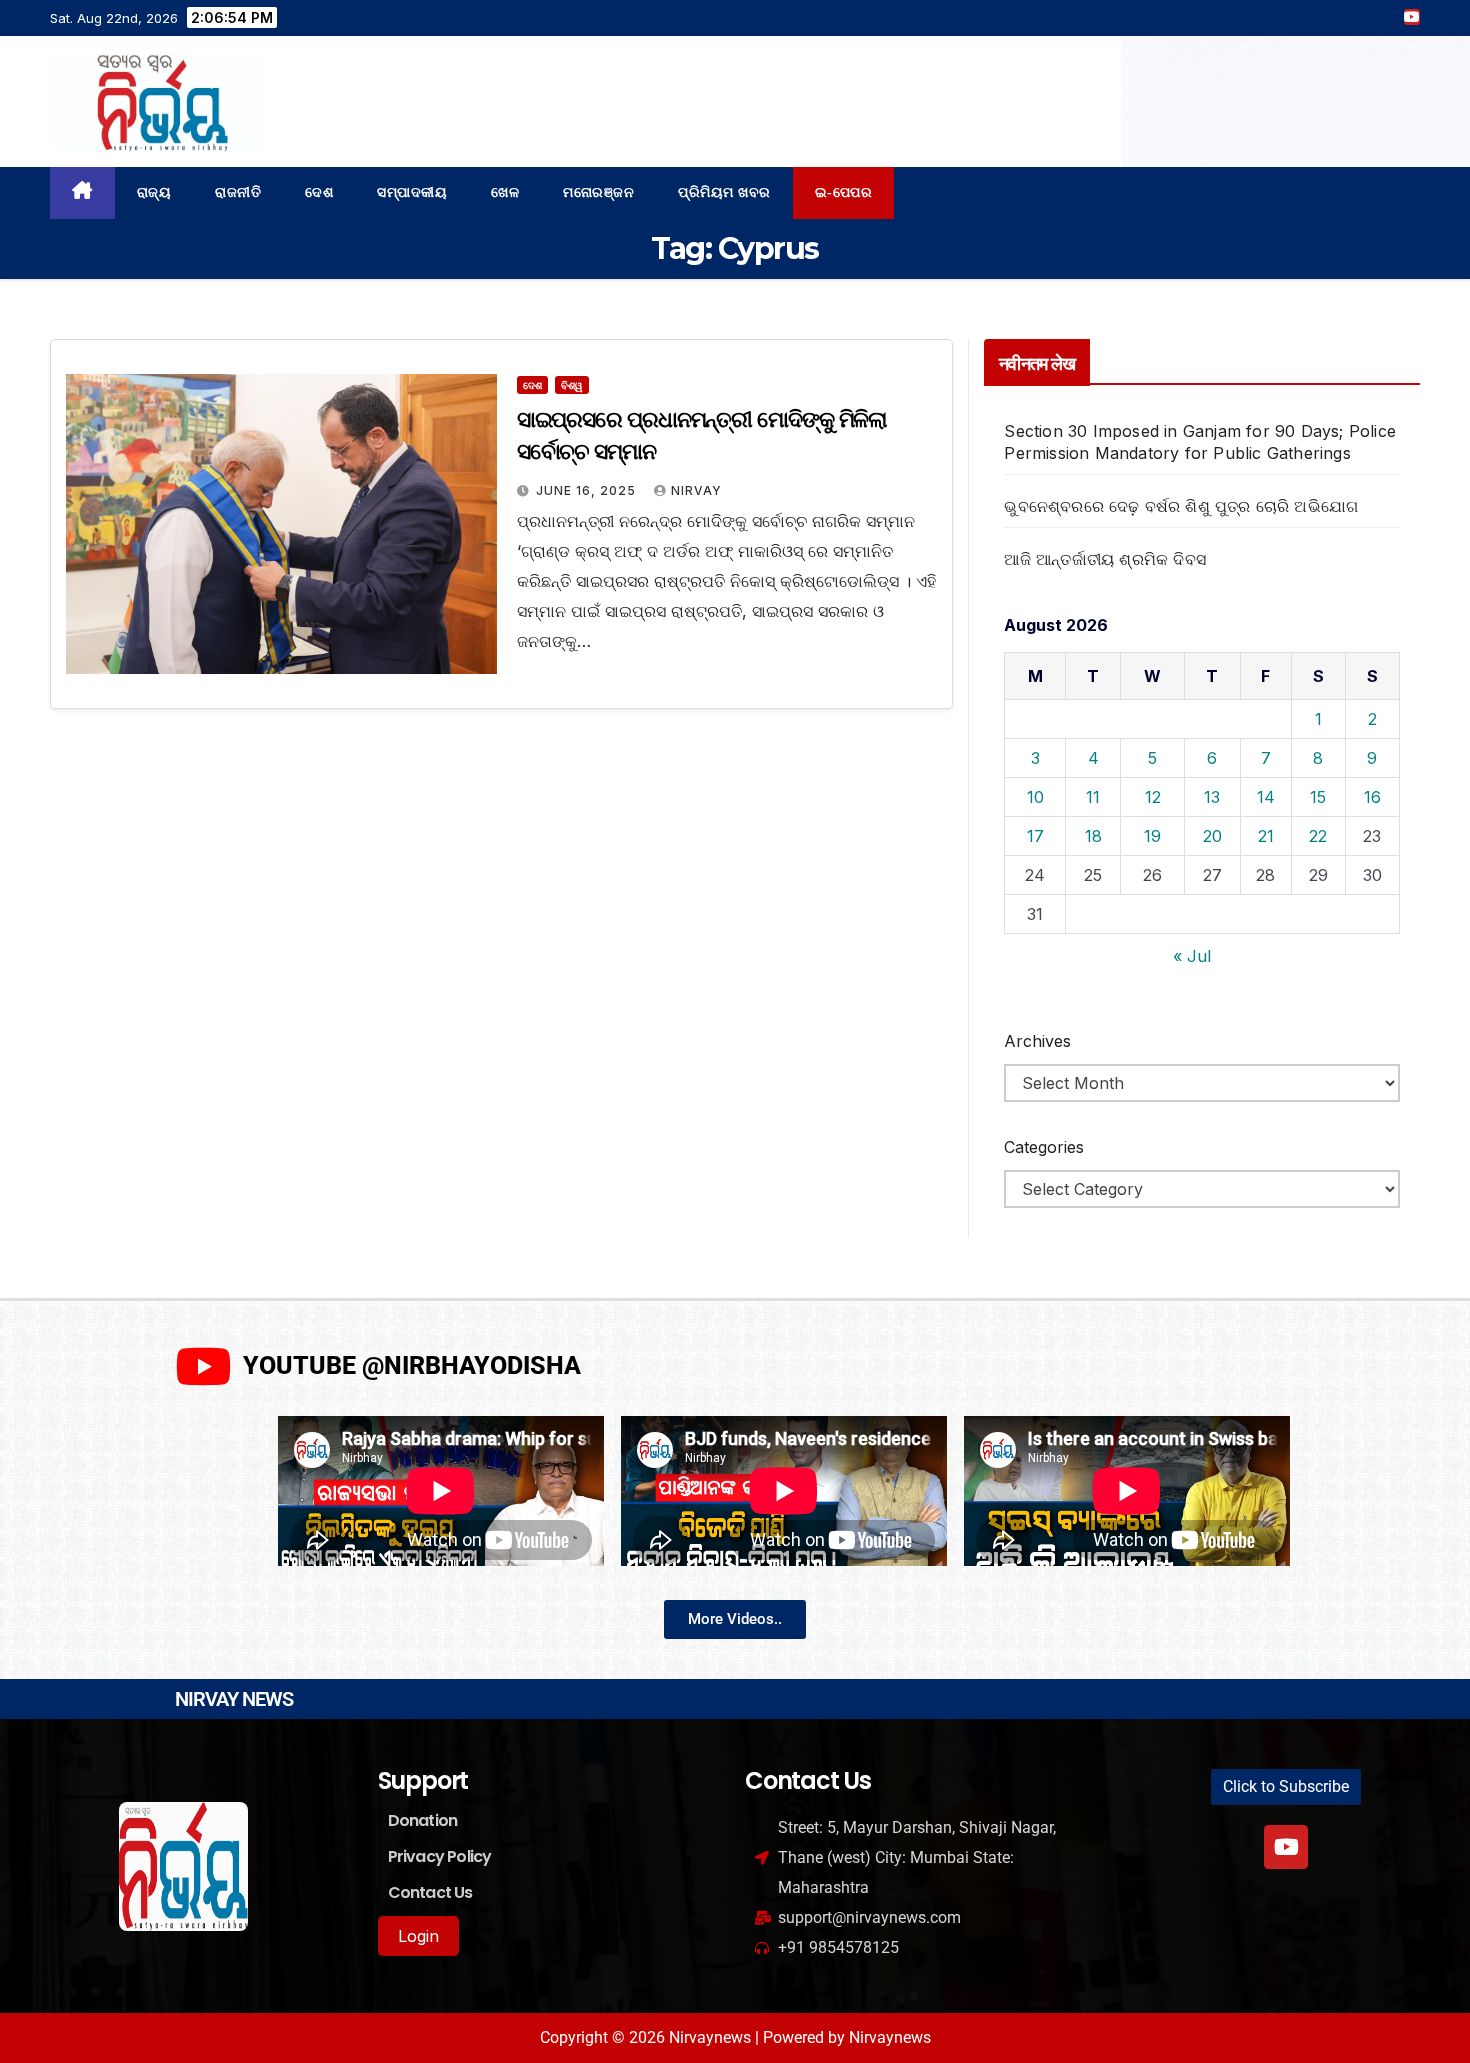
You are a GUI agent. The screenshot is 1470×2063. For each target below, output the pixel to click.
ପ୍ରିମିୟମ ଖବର (724, 192)
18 (1093, 836)
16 (1372, 797)
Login (418, 1936)
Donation (423, 1820)
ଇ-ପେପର (844, 192)
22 (1318, 836)
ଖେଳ (505, 192)
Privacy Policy (440, 1856)
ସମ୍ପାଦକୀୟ (412, 192)
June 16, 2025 (588, 490)
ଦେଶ (319, 192)
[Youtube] (1286, 1847)
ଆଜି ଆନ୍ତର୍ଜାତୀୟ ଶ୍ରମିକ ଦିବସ (1105, 559)
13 (1212, 797)
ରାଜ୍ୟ (154, 192)
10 (1035, 797)
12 (1153, 797)
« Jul (1192, 956)
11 (1093, 797)
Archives (1037, 1041)
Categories (1044, 1147)
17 (1035, 836)
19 (1152, 836)
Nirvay (696, 490)
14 (1266, 797)
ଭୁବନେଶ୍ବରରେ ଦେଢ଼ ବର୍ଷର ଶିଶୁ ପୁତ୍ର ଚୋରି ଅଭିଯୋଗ (1181, 506)
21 (1266, 836)
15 (1318, 797)
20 (1212, 836)
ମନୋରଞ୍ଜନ (598, 192)
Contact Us (430, 1892)
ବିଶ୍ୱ (572, 385)
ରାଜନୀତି (238, 192)
